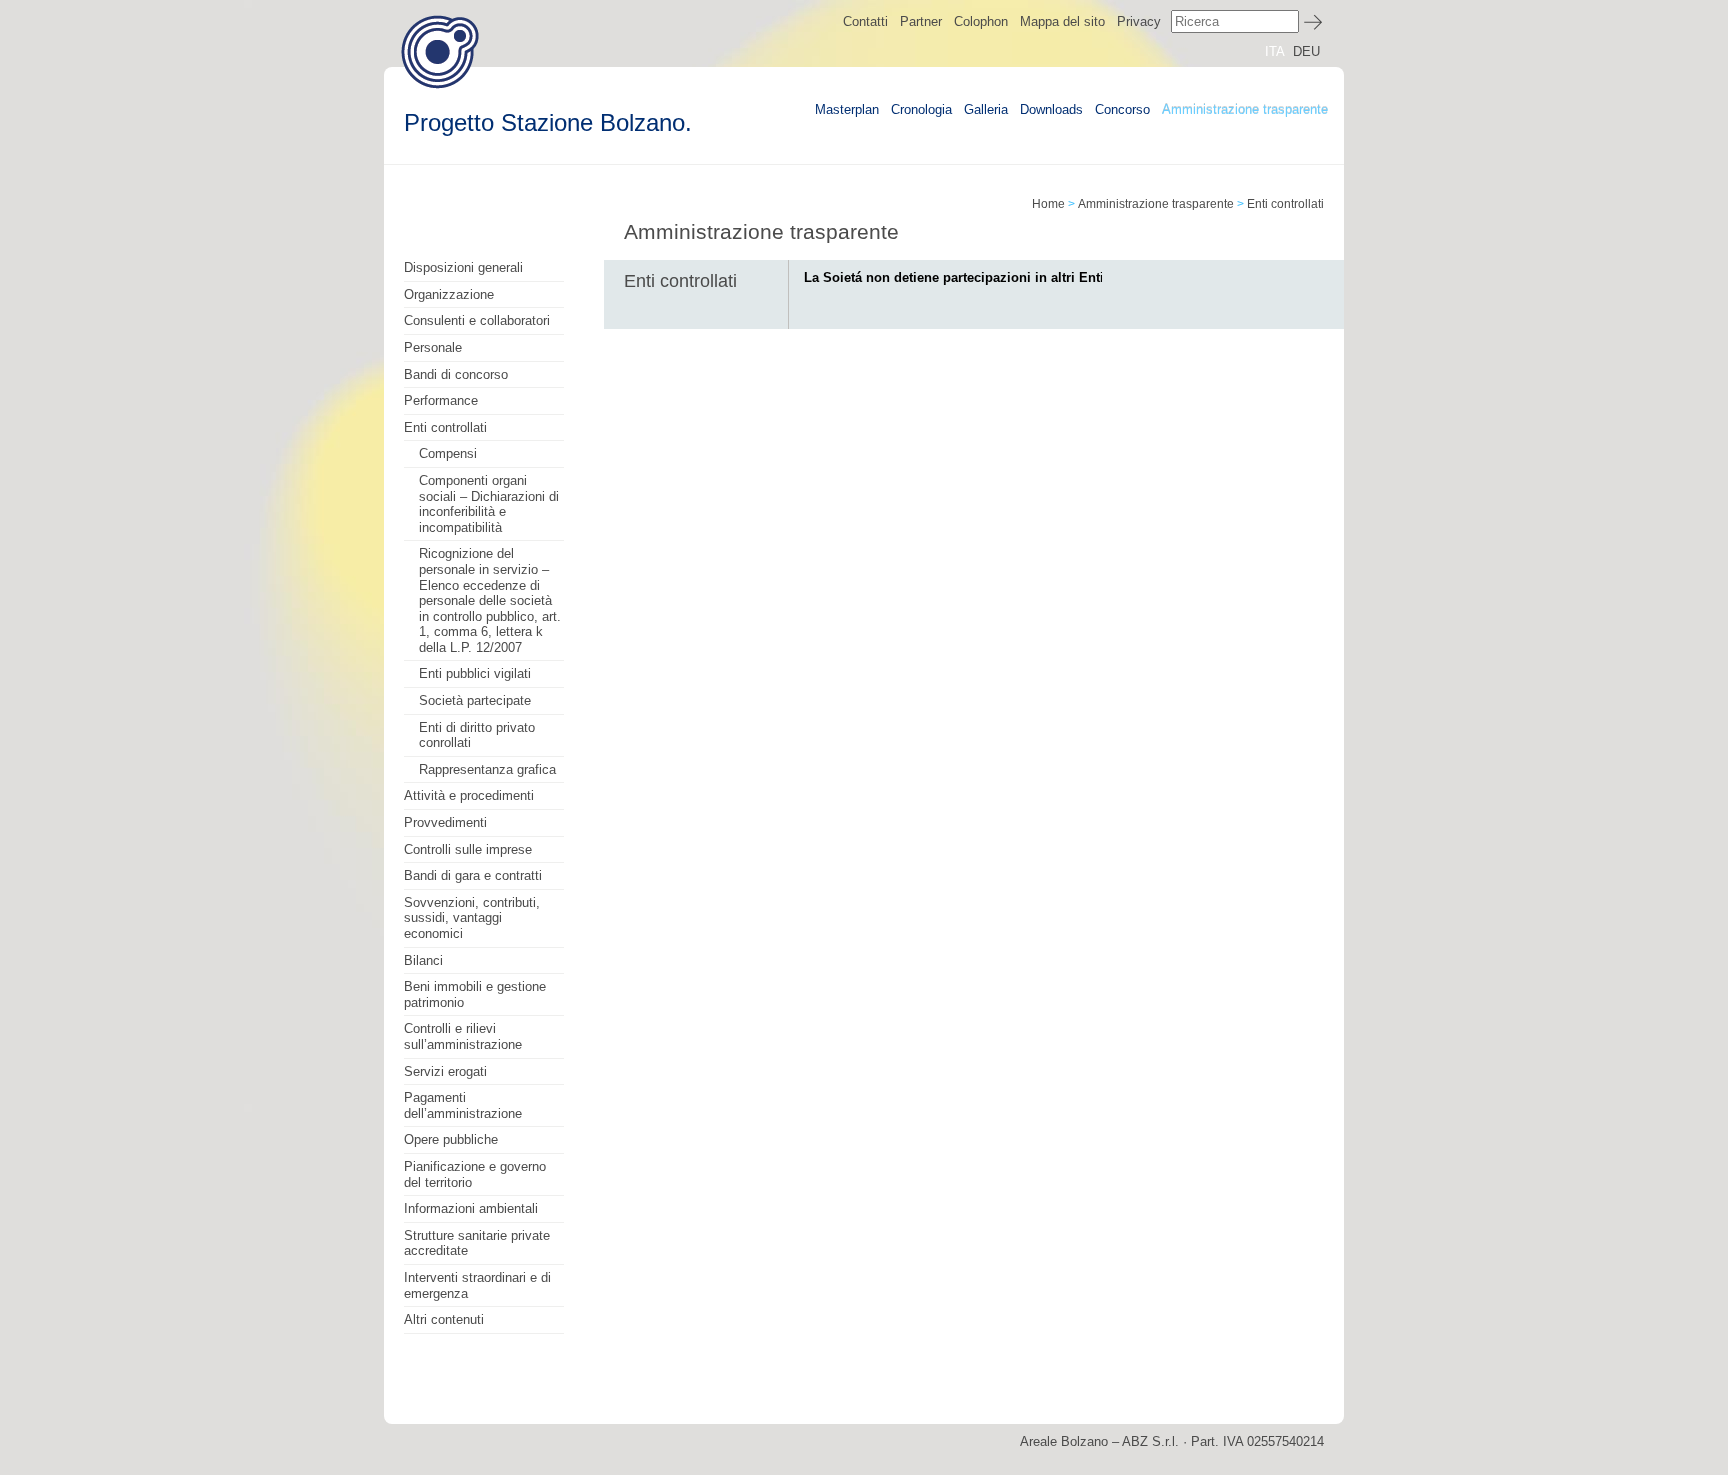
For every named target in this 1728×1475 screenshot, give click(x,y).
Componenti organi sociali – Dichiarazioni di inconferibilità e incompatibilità (489, 504)
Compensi (448, 453)
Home (1048, 204)
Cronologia (921, 109)
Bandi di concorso (456, 374)
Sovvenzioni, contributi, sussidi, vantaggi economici (472, 918)
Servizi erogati (445, 1071)
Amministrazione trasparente (1245, 109)
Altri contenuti (444, 1319)
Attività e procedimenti (469, 795)
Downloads (1051, 109)
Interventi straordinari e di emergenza (477, 1285)
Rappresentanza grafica (487, 769)
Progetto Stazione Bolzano (440, 51)
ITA (1275, 51)
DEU (1306, 51)
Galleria (986, 109)
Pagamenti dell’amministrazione (463, 1105)
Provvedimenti (445, 822)
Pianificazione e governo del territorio (475, 1174)
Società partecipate (475, 700)
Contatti (865, 21)
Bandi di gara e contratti (473, 875)
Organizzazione (449, 294)
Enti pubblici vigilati (475, 673)
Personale (433, 347)
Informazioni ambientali (471, 1208)
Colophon (981, 21)
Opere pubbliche (451, 1139)
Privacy (1139, 21)
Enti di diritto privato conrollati (477, 735)
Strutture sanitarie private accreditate (477, 1243)
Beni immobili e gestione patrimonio (475, 994)
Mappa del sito (1062, 21)
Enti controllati (445, 427)
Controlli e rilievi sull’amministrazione (463, 1036)
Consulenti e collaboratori (477, 320)
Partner (921, 21)
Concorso (1122, 109)
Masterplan (847, 109)
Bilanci (423, 960)
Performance (441, 400)
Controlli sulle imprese (468, 849)
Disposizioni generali (463, 267)
